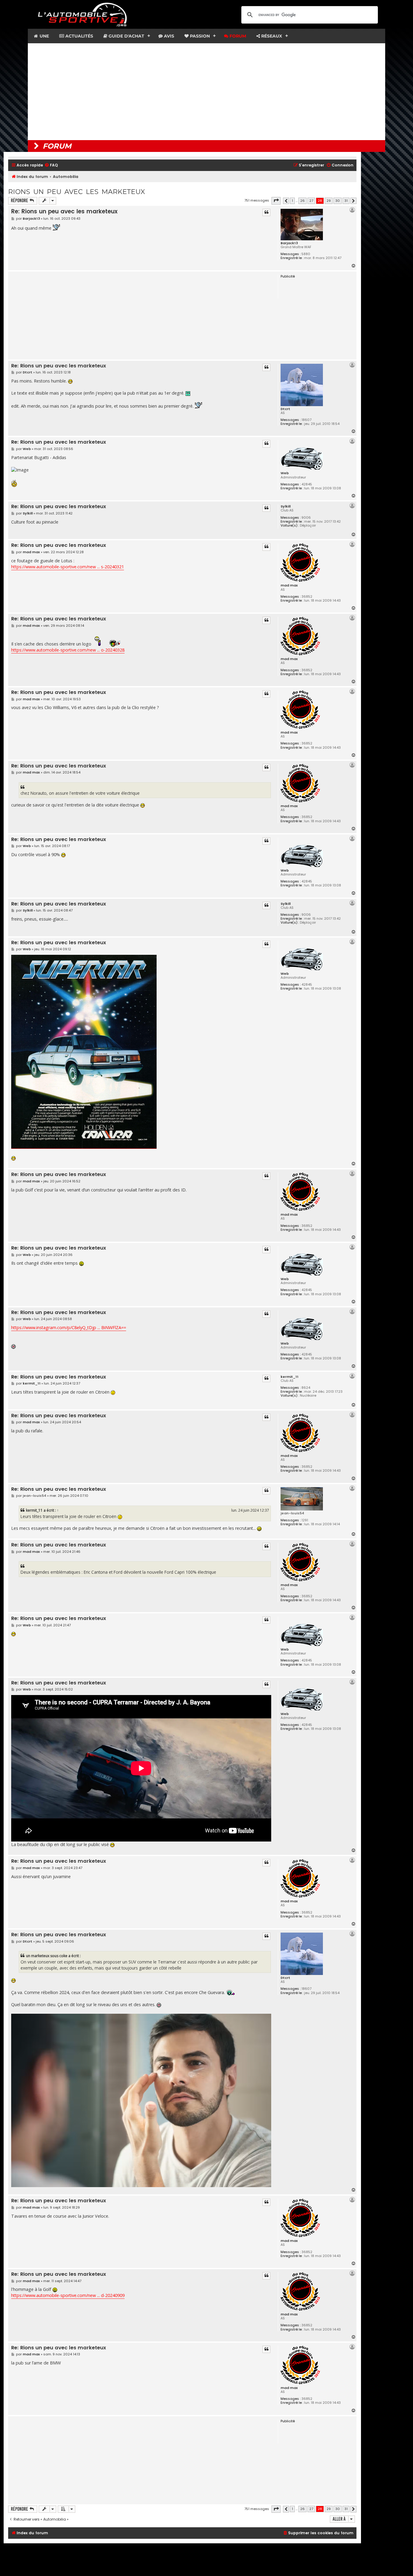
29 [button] (329, 201)
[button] (276, 201)
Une (44, 36)
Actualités (79, 36)
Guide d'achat (126, 36)
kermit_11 (289, 1377)
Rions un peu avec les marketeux (76, 192)
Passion (199, 36)
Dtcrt (285, 409)
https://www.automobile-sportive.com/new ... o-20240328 (68, 650)
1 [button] (292, 201)
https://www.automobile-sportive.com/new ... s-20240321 (68, 567)
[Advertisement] (207, 92)
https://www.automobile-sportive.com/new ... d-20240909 (68, 2295)
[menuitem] (51, 165)
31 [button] (346, 201)
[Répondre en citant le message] (266, 212)
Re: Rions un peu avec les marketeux (64, 211)
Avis (168, 36)
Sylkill (286, 506)
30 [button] (338, 201)
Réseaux (271, 36)
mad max (289, 585)
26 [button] (302, 201)
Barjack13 (289, 243)
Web (285, 473)
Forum (237, 36)
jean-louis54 (292, 1513)
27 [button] (311, 201)
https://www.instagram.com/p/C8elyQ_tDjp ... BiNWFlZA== (69, 1327)
